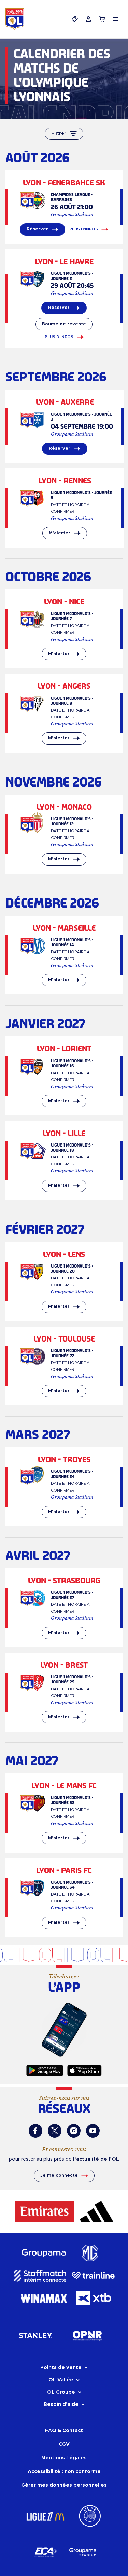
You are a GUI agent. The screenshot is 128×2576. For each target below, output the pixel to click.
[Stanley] (35, 2335)
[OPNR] (87, 2335)
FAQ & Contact (64, 2431)
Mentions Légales (64, 2458)
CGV (64, 2444)
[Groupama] (44, 2253)
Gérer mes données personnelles (64, 2485)
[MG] (89, 2253)
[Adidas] (97, 2212)
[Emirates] (45, 2212)
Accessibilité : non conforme (64, 2472)
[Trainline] (93, 2276)
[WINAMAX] (44, 2298)
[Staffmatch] (40, 2276)
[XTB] (94, 2298)
